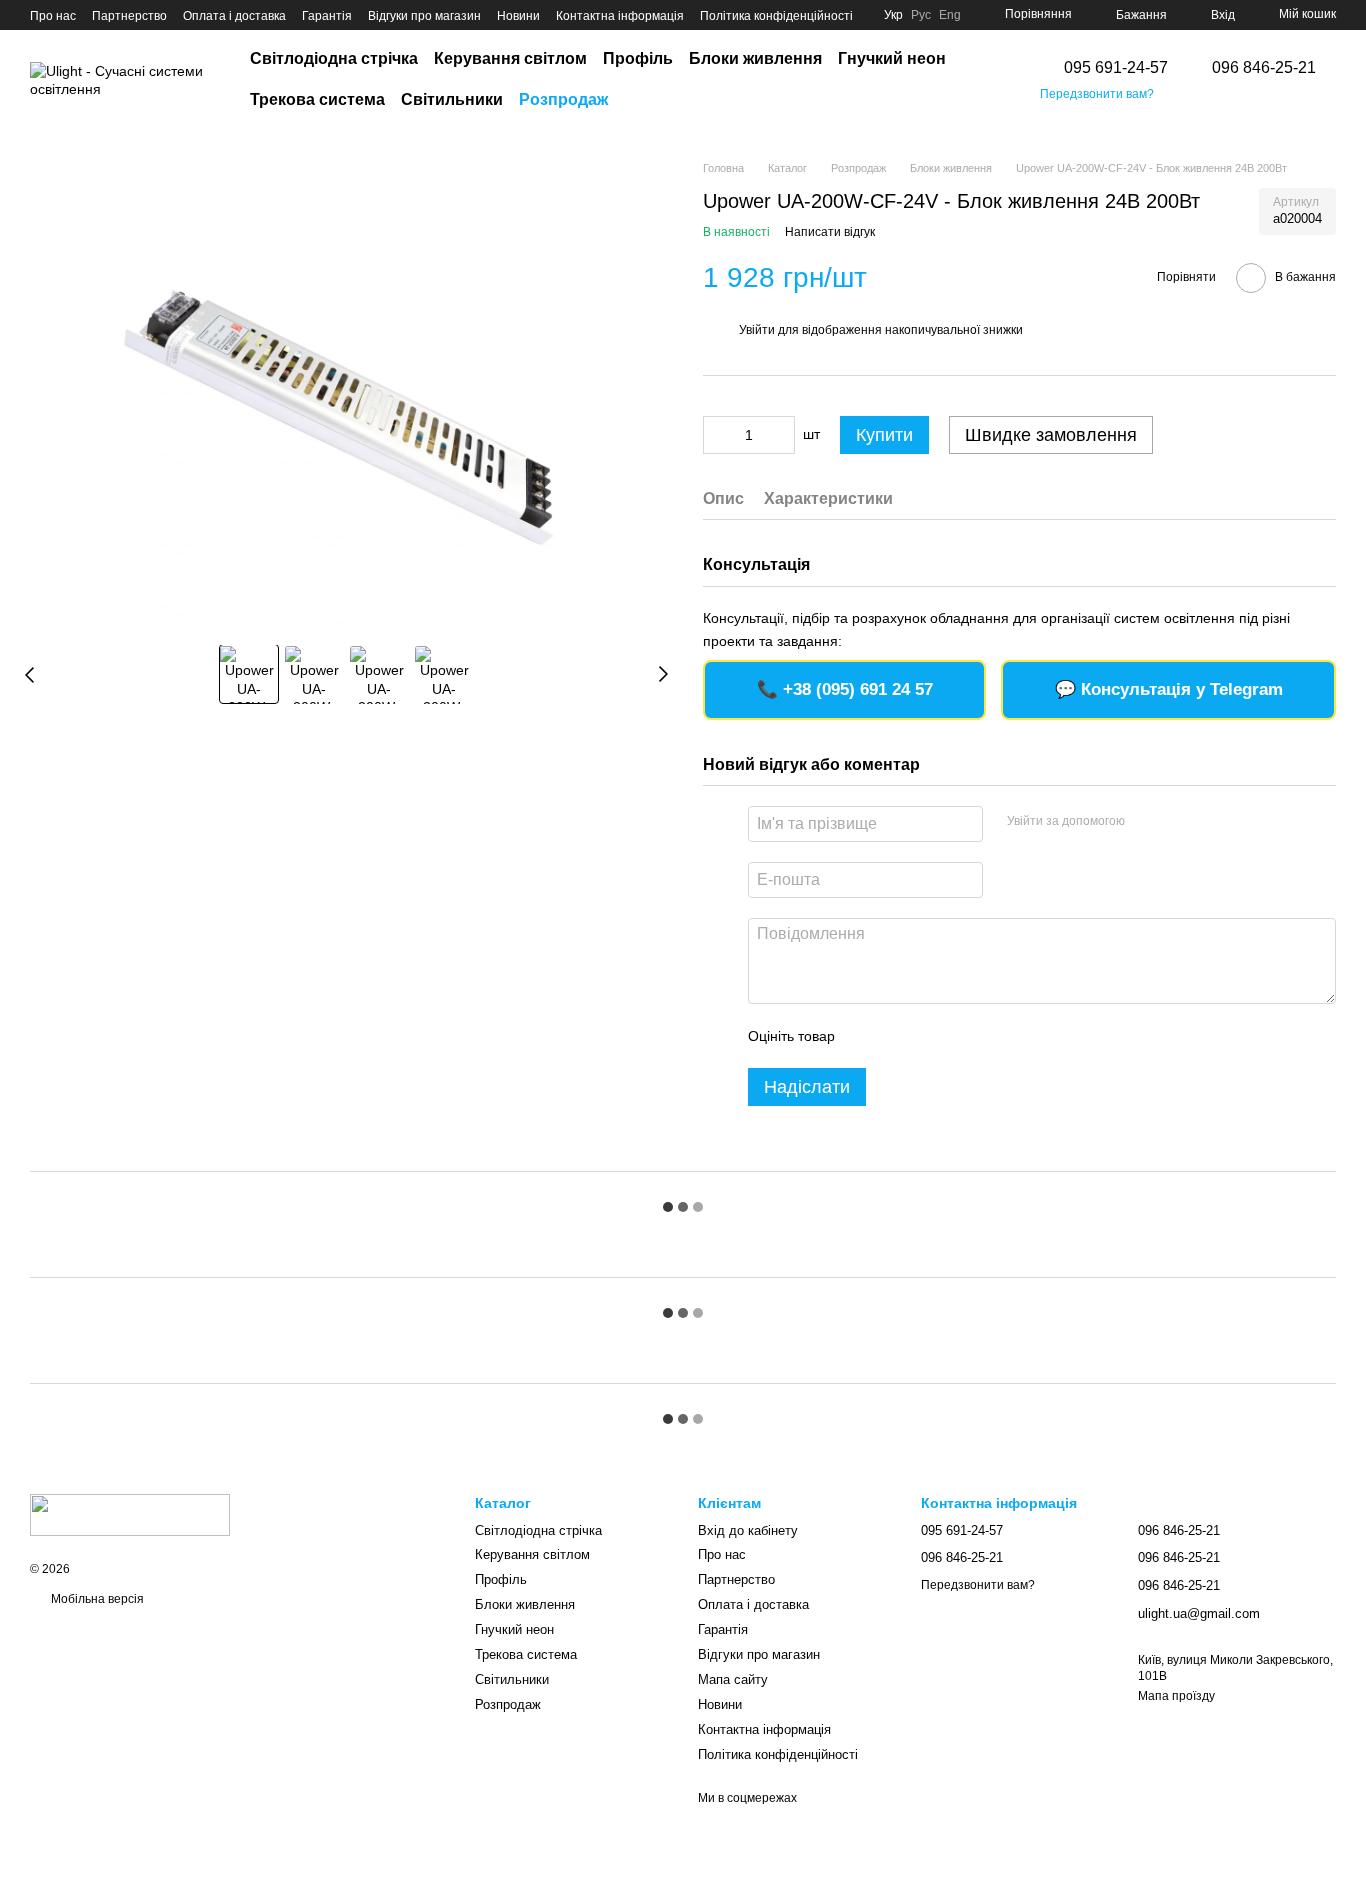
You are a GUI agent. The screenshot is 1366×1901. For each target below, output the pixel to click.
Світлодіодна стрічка (334, 58)
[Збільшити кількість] (780, 435)
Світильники (452, 99)
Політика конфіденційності (776, 16)
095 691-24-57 (1116, 68)
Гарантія (327, 16)
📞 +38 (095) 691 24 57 (845, 689)
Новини (518, 16)
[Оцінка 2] (900, 1036)
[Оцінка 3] (932, 1036)
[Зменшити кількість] (718, 435)
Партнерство (129, 16)
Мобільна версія (96, 1599)
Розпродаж (563, 99)
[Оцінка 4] (964, 1036)
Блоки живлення (755, 58)
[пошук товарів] (988, 80)
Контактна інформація (620, 16)
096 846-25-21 (1264, 68)
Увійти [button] (757, 330)
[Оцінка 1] (868, 1036)
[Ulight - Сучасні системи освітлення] (130, 1515)
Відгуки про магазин (424, 16)
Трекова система (317, 99)
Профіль (638, 58)
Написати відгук (830, 232)
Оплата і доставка (234, 16)
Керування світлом (510, 58)
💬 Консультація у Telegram (1169, 689)
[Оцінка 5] (996, 1036)
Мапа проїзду (1176, 1696)
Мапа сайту (733, 1679)
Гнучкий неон (892, 58)
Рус (921, 15)
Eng (950, 15)
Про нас (53, 16)
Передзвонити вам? (1097, 94)
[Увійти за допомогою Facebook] (1147, 821)
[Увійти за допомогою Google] (1179, 821)
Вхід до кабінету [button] (748, 1530)
